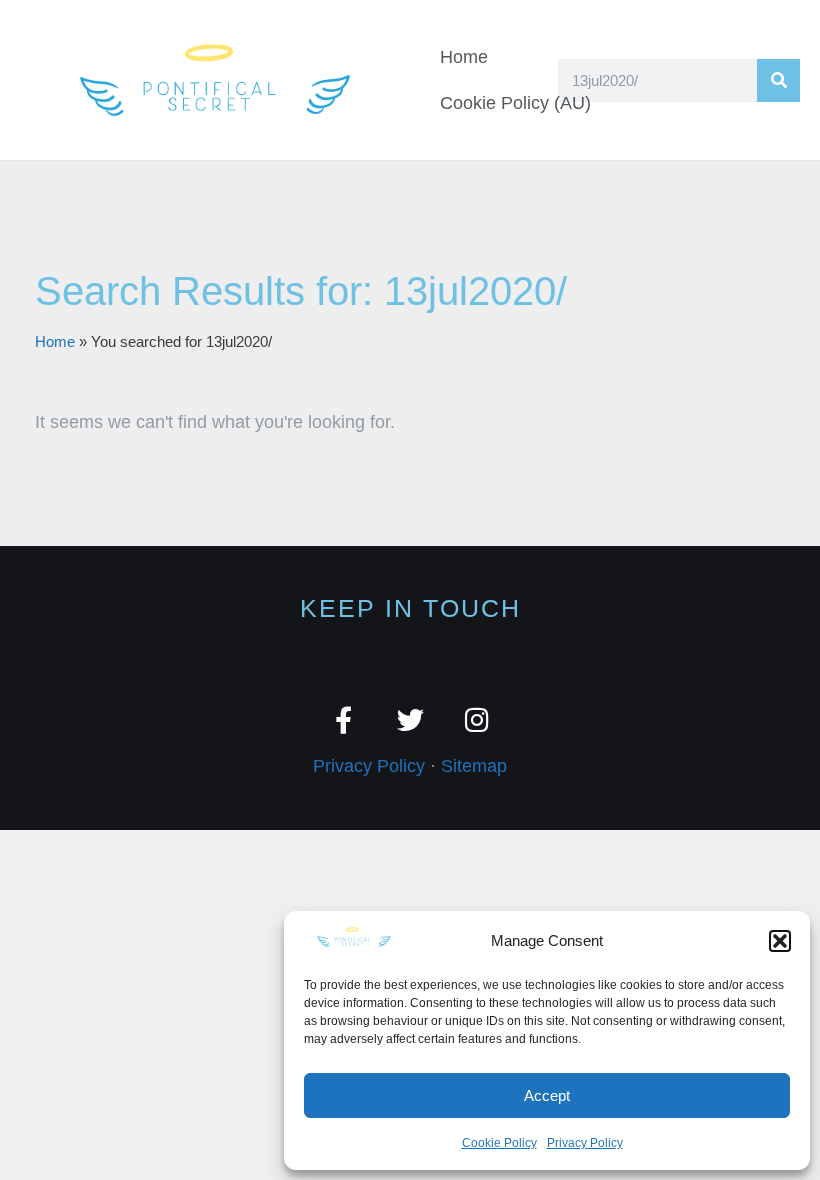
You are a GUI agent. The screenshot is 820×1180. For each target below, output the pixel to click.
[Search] (778, 80)
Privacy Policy (585, 1143)
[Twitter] (410, 719)
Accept (547, 1095)
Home (464, 57)
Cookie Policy (499, 1143)
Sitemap (474, 766)
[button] (780, 941)
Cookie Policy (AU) (515, 103)
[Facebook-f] (343, 719)
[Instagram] (477, 719)
